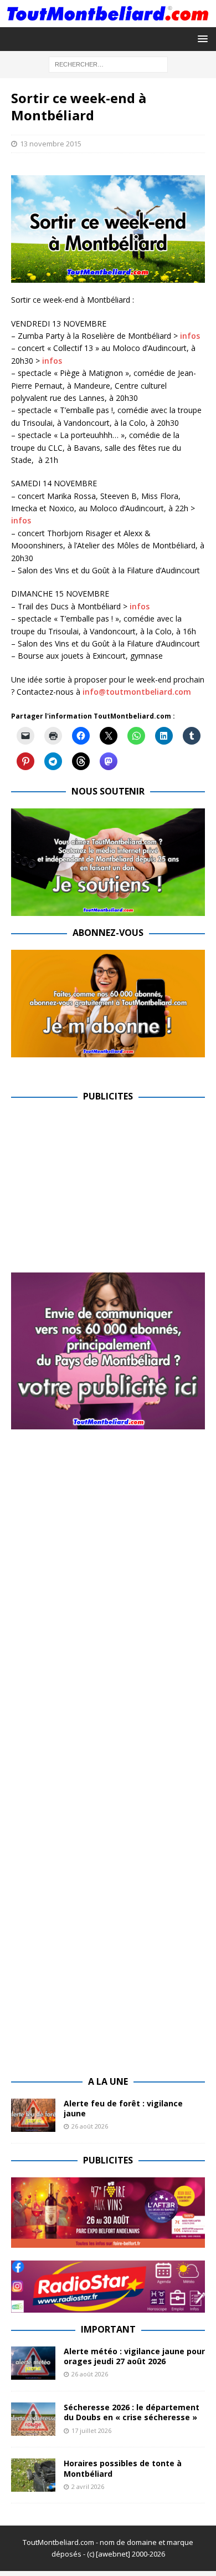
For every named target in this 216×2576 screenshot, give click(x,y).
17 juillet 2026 (91, 2430)
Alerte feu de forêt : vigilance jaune (123, 2108)
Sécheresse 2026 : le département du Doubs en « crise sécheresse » (132, 2412)
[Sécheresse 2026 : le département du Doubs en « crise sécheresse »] (33, 2419)
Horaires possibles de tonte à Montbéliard (123, 2468)
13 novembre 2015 (51, 144)
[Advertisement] (104, 1191)
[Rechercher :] (108, 63)
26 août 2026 (90, 2126)
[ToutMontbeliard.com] (108, 20)
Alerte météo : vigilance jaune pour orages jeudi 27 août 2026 (134, 2356)
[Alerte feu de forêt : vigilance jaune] (33, 2115)
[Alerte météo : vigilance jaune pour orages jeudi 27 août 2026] (33, 2363)
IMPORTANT (108, 2329)
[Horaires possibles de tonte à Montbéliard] (33, 2475)
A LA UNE (108, 2081)
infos (190, 336)
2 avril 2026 (88, 2486)
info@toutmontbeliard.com (137, 692)
